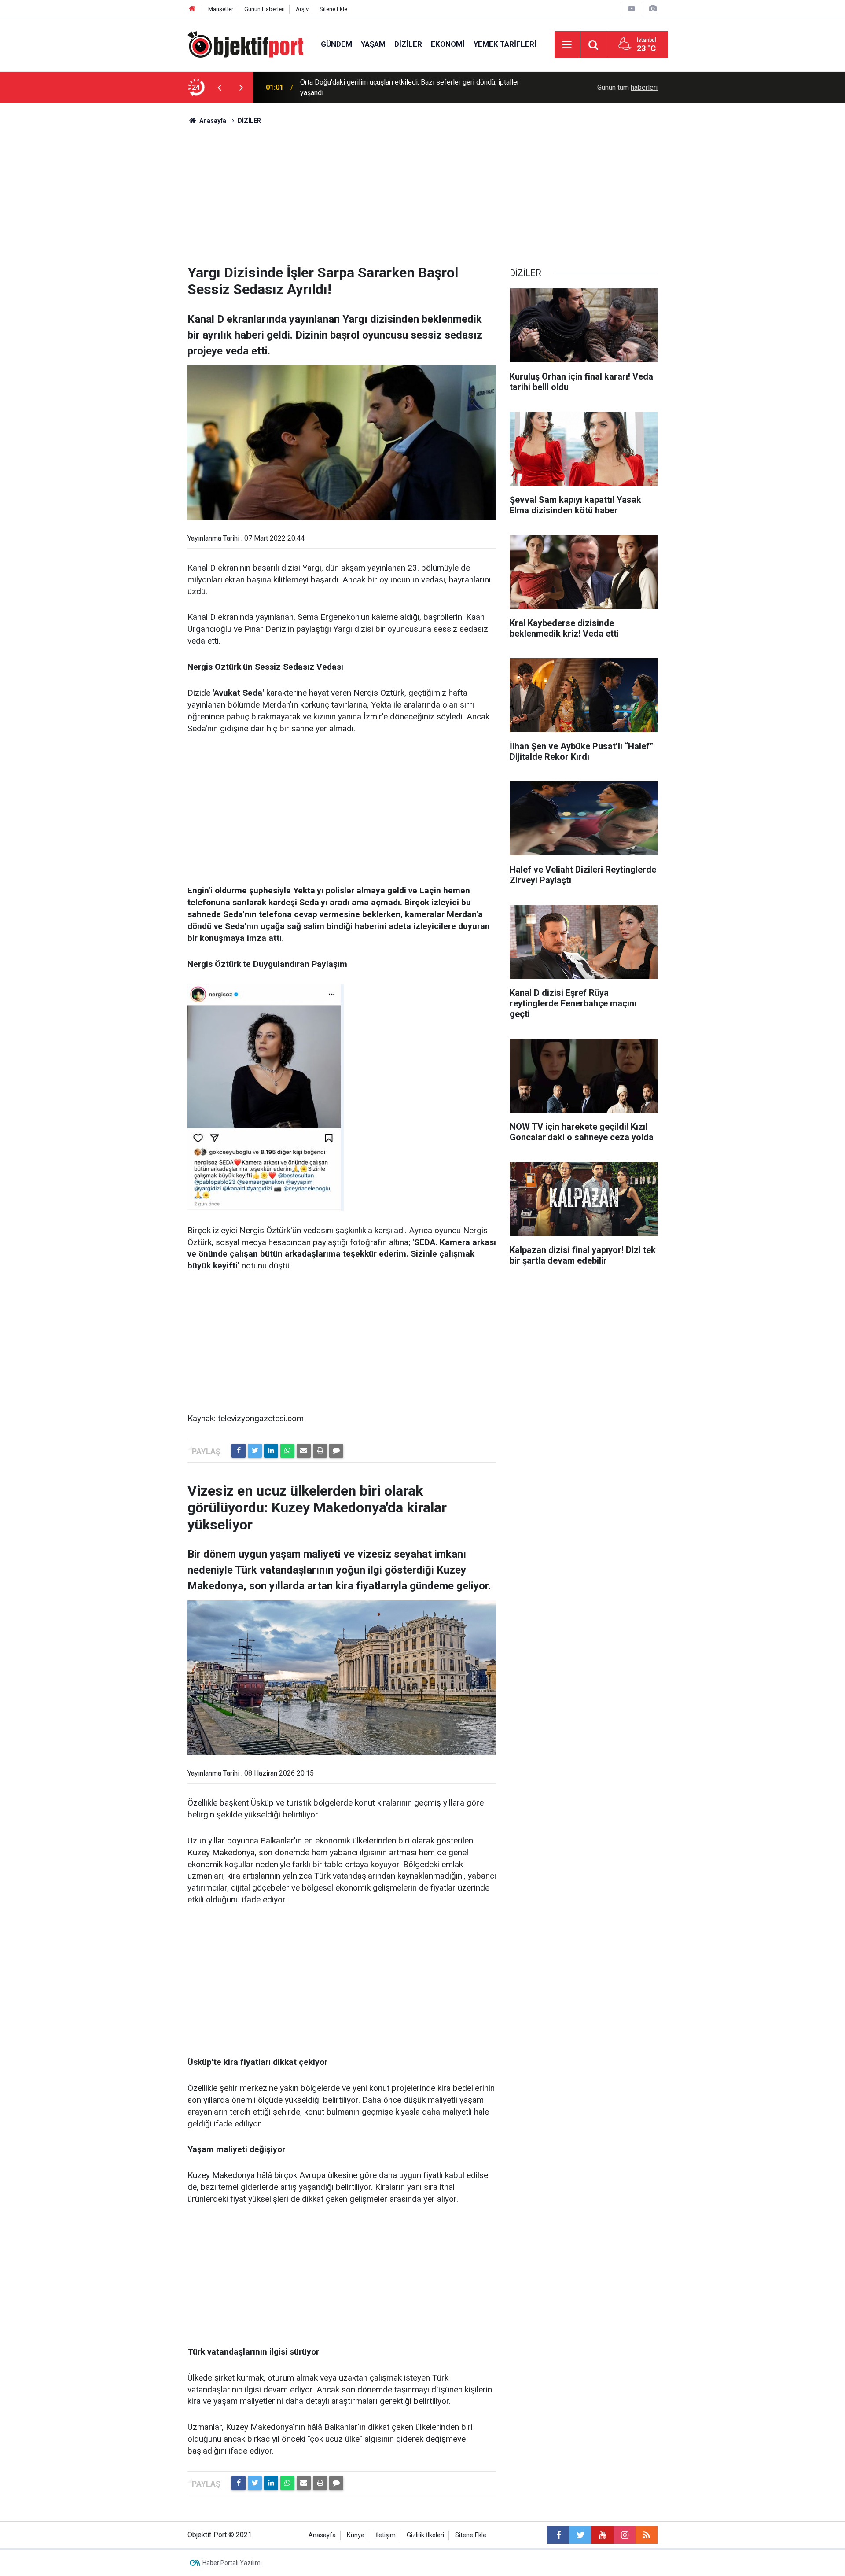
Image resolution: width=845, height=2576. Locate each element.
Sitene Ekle (333, 9)
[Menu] (567, 45)
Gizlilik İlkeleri (425, 2535)
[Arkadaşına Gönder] (304, 1451)
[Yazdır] (320, 1451)
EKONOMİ (448, 44)
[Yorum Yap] (336, 1451)
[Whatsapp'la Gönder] (287, 1451)
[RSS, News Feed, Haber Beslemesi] (647, 2535)
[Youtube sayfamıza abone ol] (603, 2535)
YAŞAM (373, 44)
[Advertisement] (422, 192)
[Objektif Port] (245, 44)
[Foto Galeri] (653, 9)
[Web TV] (632, 9)
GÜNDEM (336, 44)
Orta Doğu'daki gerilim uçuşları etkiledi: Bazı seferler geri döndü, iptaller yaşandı (410, 87)
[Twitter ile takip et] (580, 2535)
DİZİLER (408, 44)
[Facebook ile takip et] (558, 2535)
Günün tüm (627, 87)
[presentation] (219, 88)
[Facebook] (239, 1451)
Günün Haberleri (265, 9)
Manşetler (221, 9)
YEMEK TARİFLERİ (505, 44)
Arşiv (302, 9)
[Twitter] (255, 1451)
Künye (356, 2535)
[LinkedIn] (271, 1451)
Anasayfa (322, 2535)
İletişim (386, 2535)
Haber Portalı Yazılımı (232, 2563)
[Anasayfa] (192, 9)
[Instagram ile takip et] (625, 2535)
